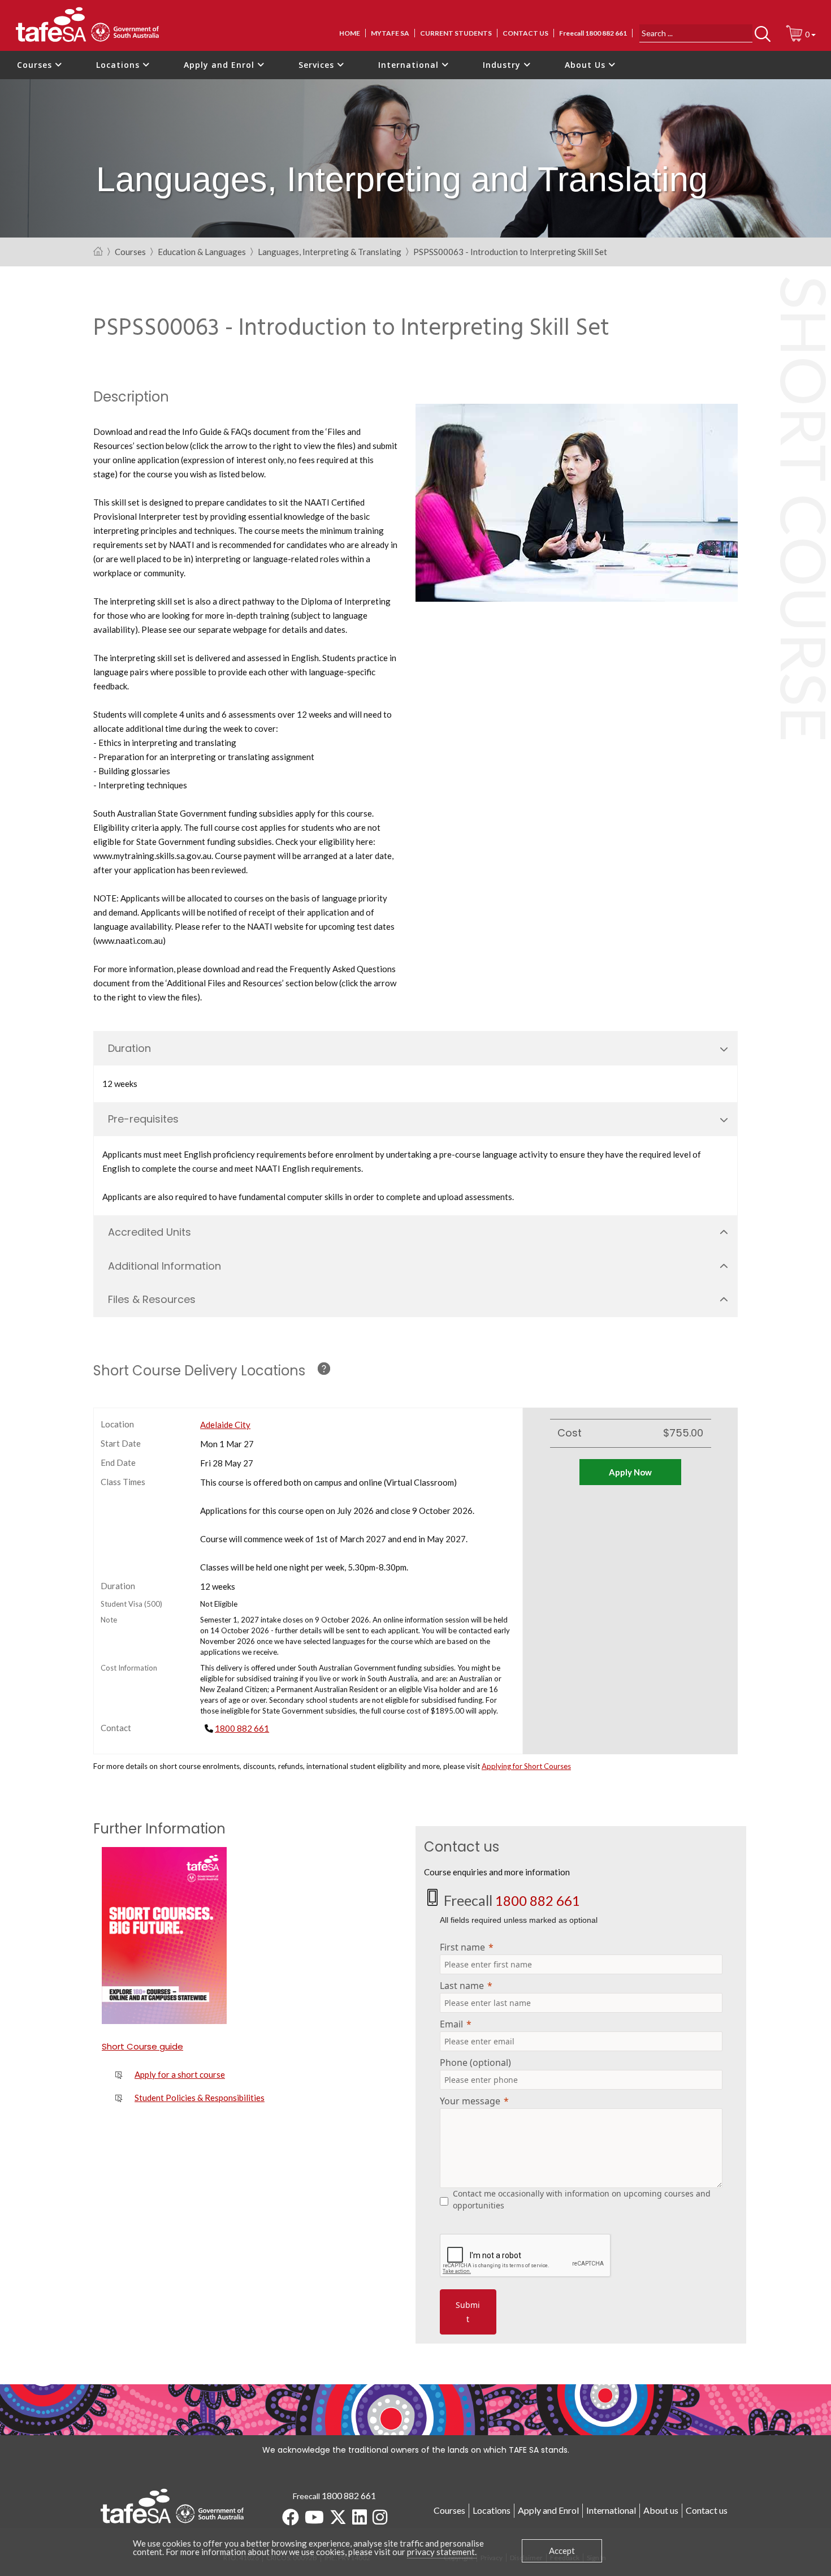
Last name (462, 1986)
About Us (587, 65)
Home (350, 33)
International (410, 65)
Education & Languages (202, 252)
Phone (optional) (475, 2062)
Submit (468, 2312)
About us (661, 2510)
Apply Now (630, 1472)
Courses (36, 65)
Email (451, 2024)
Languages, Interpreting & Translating (330, 252)
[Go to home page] (98, 252)
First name (462, 1947)
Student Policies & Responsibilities (200, 2098)
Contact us (525, 33)
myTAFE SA (390, 33)
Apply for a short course (180, 2074)
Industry (503, 65)
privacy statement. (442, 2552)
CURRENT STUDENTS (456, 33)
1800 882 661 (242, 1728)
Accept (562, 2551)
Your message (470, 2101)
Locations (119, 65)
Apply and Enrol (220, 65)
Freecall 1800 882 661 (593, 33)
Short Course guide (142, 2046)
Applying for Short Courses (526, 1766)
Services (318, 65)
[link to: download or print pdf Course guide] (172, 1936)
